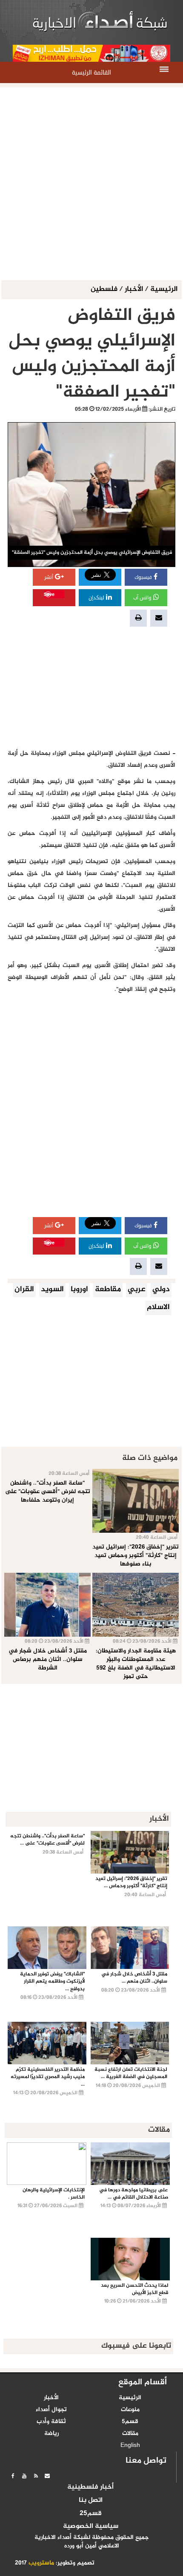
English (130, 2446)
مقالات (130, 2434)
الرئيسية (164, 289)
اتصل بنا (91, 2501)
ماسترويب (41, 2563)
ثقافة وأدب (51, 2422)
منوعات (130, 2410)
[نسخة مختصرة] (36, 2476)
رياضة (51, 2434)
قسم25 (91, 2514)
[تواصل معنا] (47, 2476)
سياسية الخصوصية (91, 2527)
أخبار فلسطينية (90, 2487)
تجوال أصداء (51, 2410)
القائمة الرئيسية (91, 73)
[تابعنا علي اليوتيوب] (24, 2476)
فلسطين (105, 289)
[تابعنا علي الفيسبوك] (13, 2476)
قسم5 (130, 2422)
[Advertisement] (91, 184)
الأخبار (134, 289)
